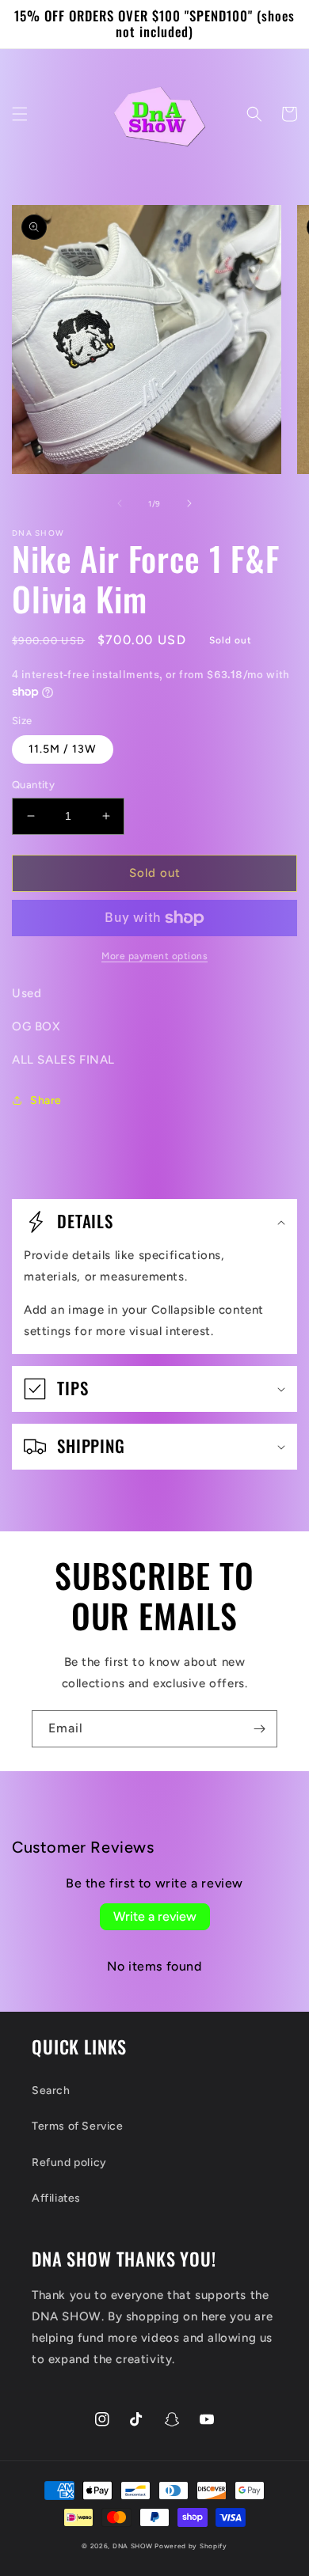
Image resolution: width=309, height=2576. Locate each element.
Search (51, 2090)
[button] (20, 114)
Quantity (33, 785)
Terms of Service (78, 2126)
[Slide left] (120, 503)
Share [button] (46, 1100)
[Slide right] (189, 503)
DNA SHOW (133, 2546)
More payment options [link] (154, 956)
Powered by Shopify (191, 2546)
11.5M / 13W (63, 749)
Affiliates (56, 2198)
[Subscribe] (259, 1729)
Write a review (155, 1916)
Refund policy (69, 2162)
